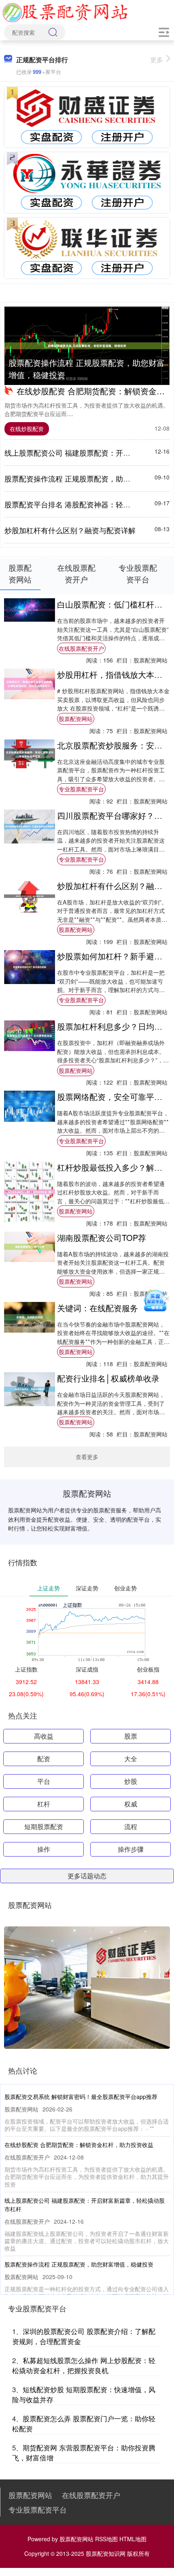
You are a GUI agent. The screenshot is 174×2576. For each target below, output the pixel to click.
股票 (131, 1736)
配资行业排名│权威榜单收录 (108, 1378)
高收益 (44, 1736)
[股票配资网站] (65, 11)
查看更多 (87, 1457)
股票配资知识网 (106, 2553)
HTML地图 (133, 2539)
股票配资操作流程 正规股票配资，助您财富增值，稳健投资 (87, 369)
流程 (131, 1826)
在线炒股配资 (27, 429)
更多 (157, 60)
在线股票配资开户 (81, 648)
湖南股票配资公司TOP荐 (102, 1238)
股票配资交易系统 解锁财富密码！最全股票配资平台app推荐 (81, 2097)
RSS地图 (106, 2539)
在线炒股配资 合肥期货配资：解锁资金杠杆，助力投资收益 (79, 2145)
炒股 (131, 1781)
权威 (131, 1804)
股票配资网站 (76, 719)
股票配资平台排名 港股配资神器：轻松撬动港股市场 (89, 504)
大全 (131, 1759)
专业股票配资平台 (81, 789)
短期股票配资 (44, 1826)
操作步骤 (131, 1849)
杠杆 (44, 1804)
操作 (44, 1849)
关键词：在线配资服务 (98, 1308)
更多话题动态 (87, 1876)
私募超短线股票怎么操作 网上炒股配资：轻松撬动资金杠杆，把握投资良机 (84, 2365)
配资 (44, 1759)
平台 (44, 1781)
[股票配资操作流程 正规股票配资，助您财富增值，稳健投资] (87, 346)
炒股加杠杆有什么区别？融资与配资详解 (70, 530)
